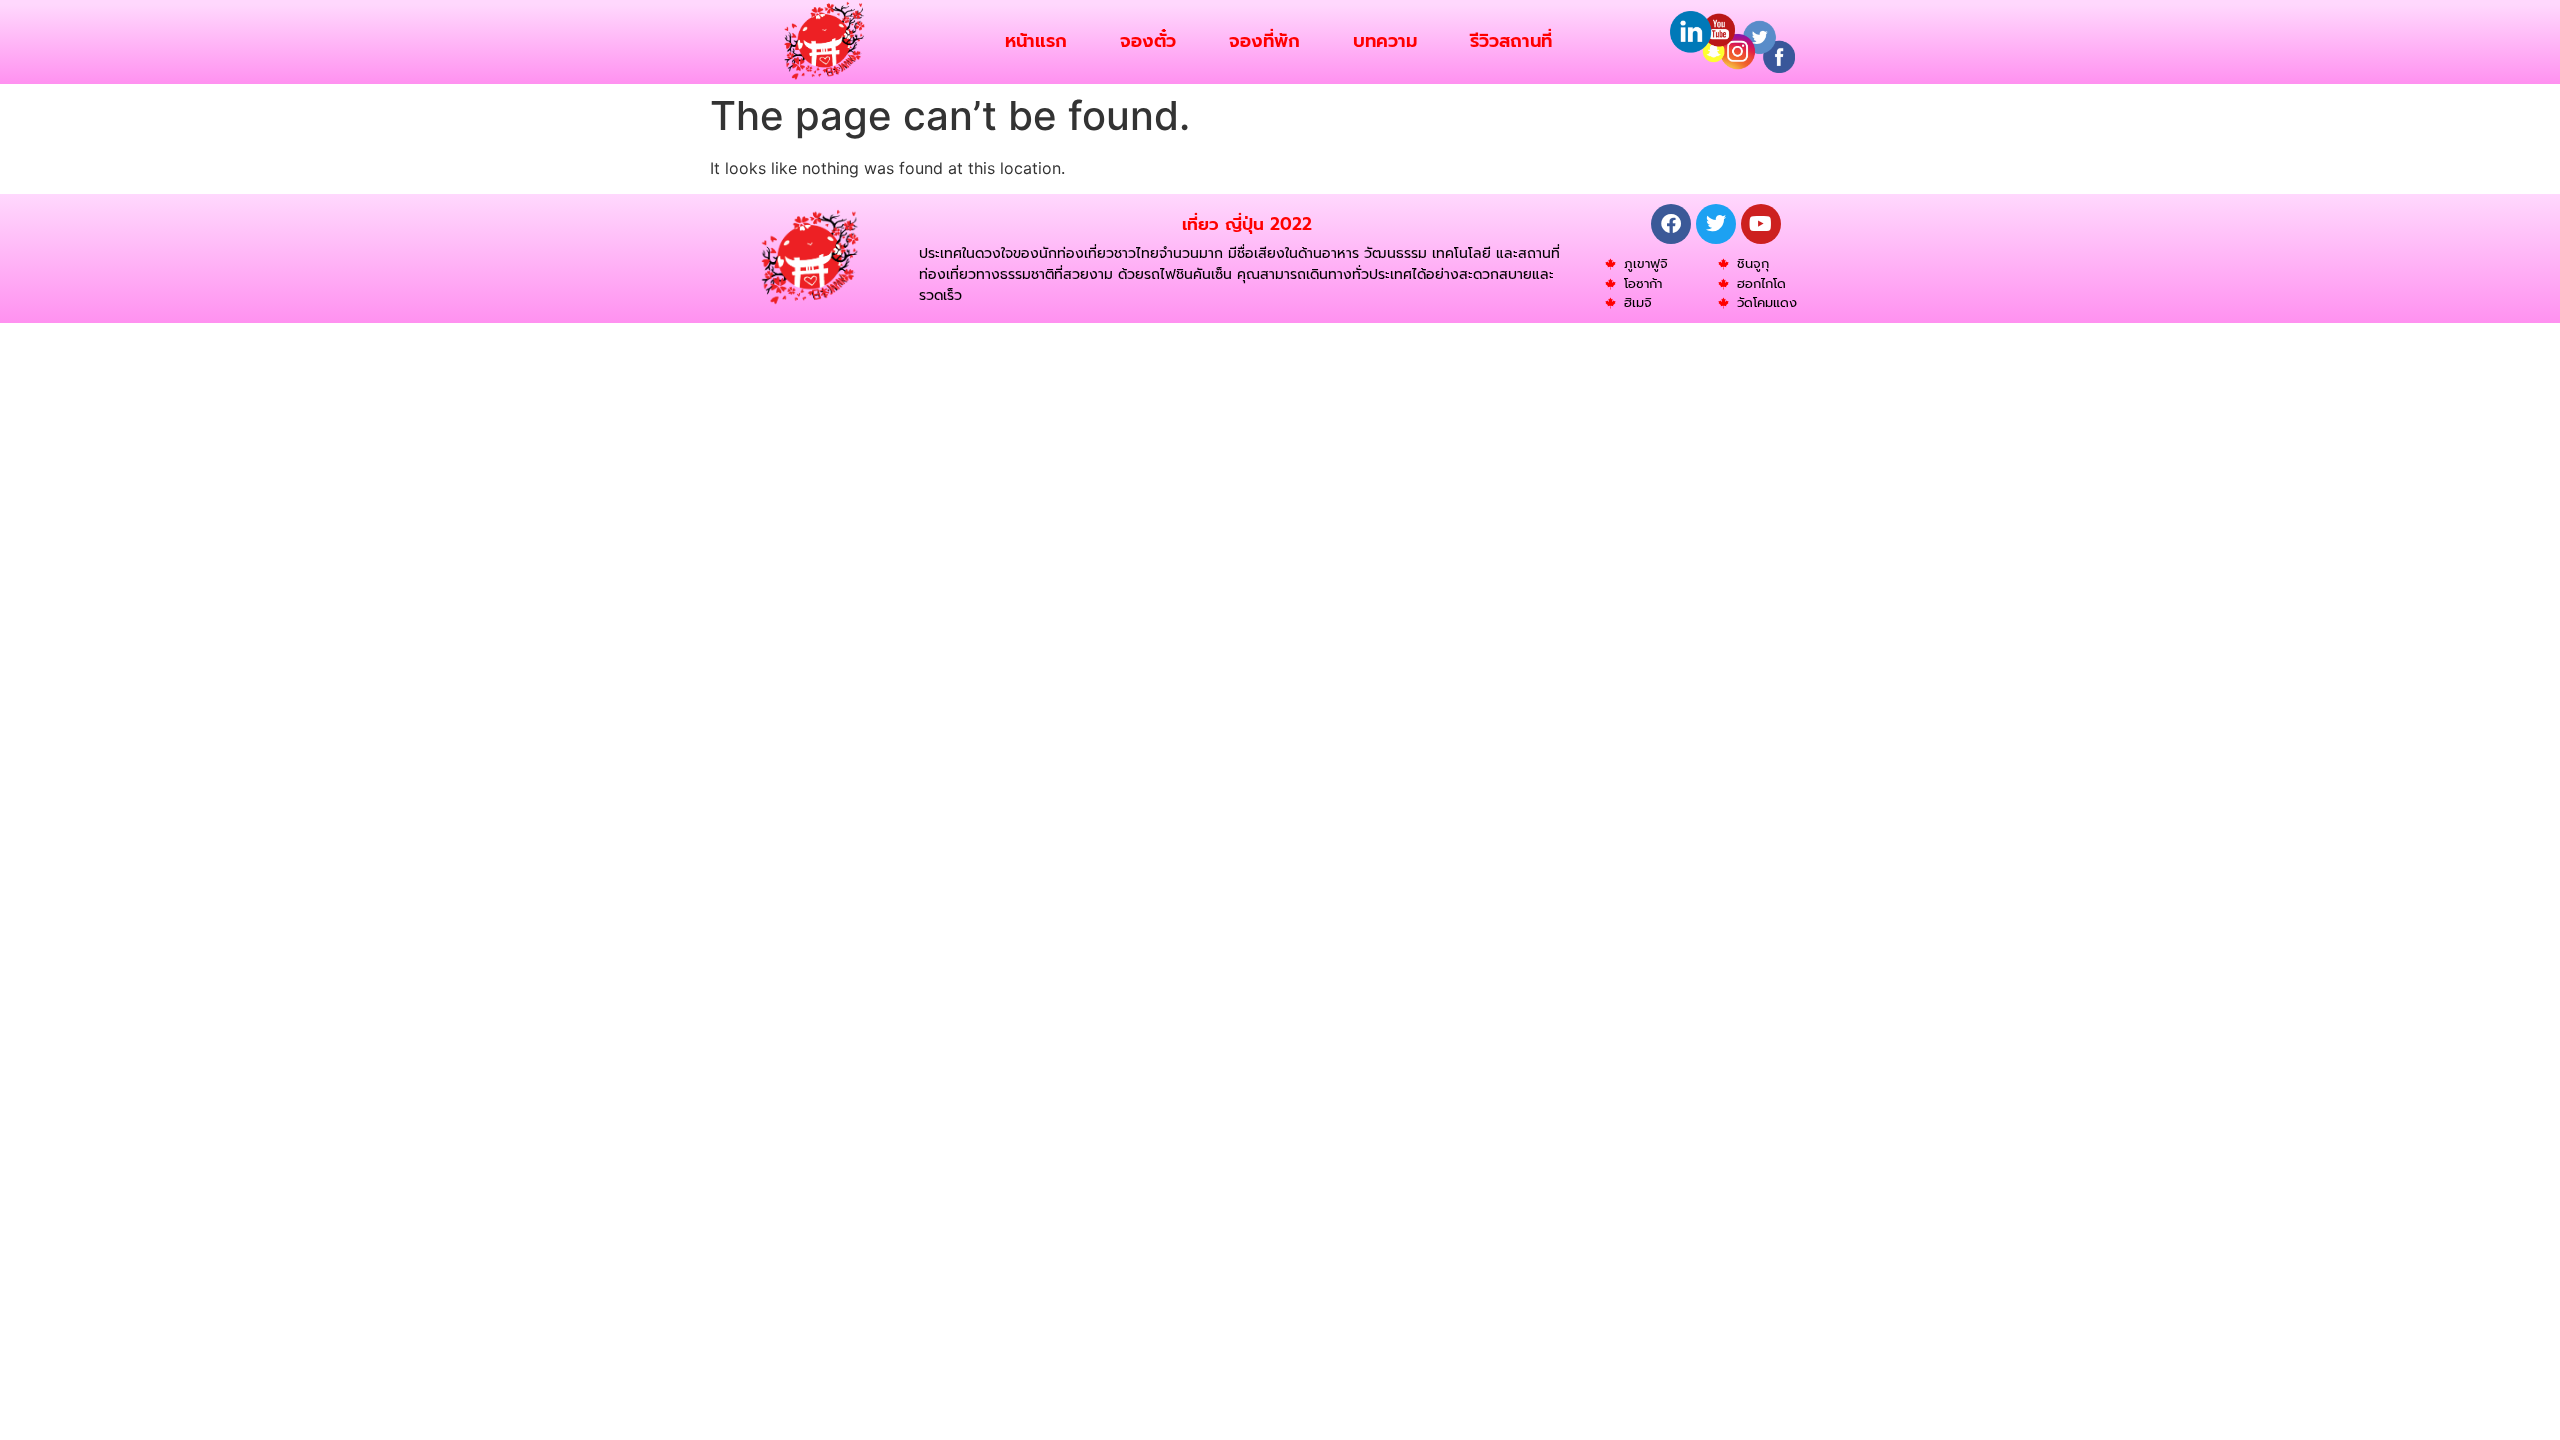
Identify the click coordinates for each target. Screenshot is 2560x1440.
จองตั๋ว (1148, 41)
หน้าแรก (1036, 41)
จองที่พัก (1264, 41)
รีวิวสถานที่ (1511, 41)
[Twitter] (1716, 224)
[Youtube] (1761, 224)
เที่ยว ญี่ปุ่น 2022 (1247, 224)
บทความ (1385, 41)
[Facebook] (1671, 224)
